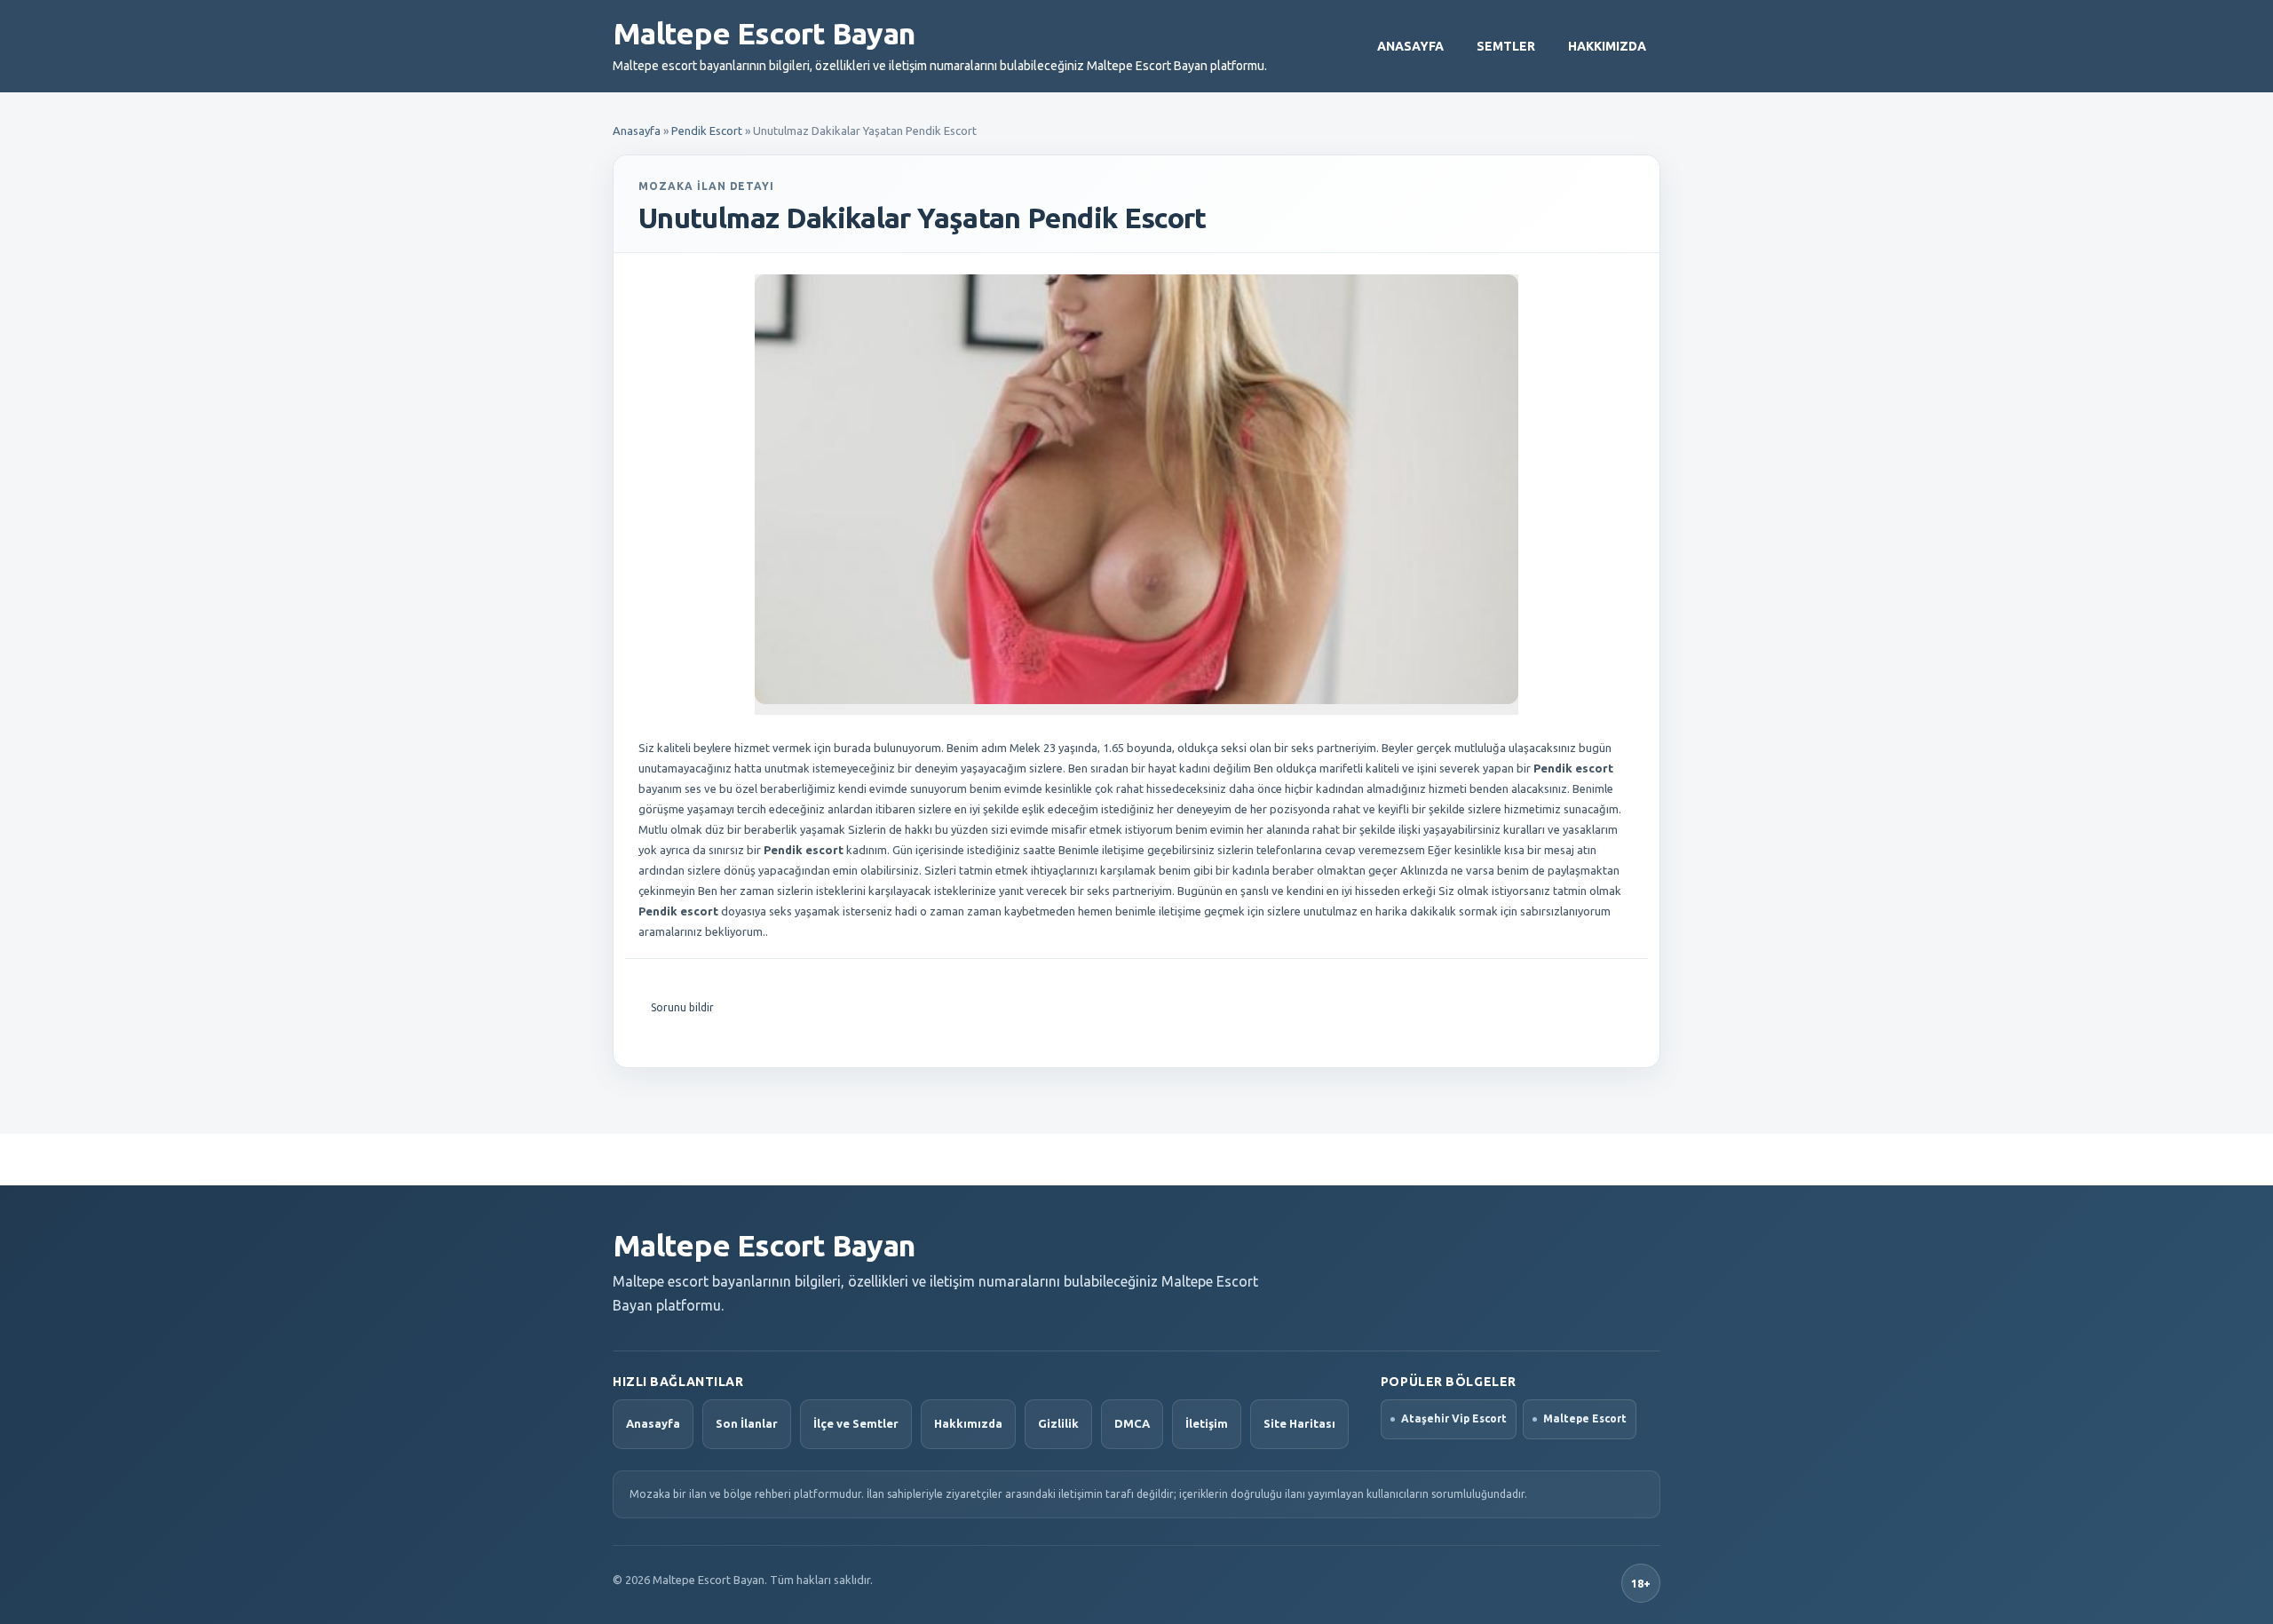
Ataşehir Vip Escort (1454, 1418)
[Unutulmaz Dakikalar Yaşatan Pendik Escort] (1136, 489)
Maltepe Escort (1585, 1418)
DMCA (1132, 1423)
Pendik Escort (707, 131)
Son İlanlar (747, 1423)
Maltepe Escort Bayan (764, 33)
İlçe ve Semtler (856, 1423)
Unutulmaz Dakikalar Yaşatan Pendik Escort (923, 218)
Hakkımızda (1607, 46)
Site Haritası (1299, 1423)
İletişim (1207, 1423)
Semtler (1506, 46)
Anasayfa (1410, 46)
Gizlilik (1058, 1423)
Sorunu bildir (682, 1007)
